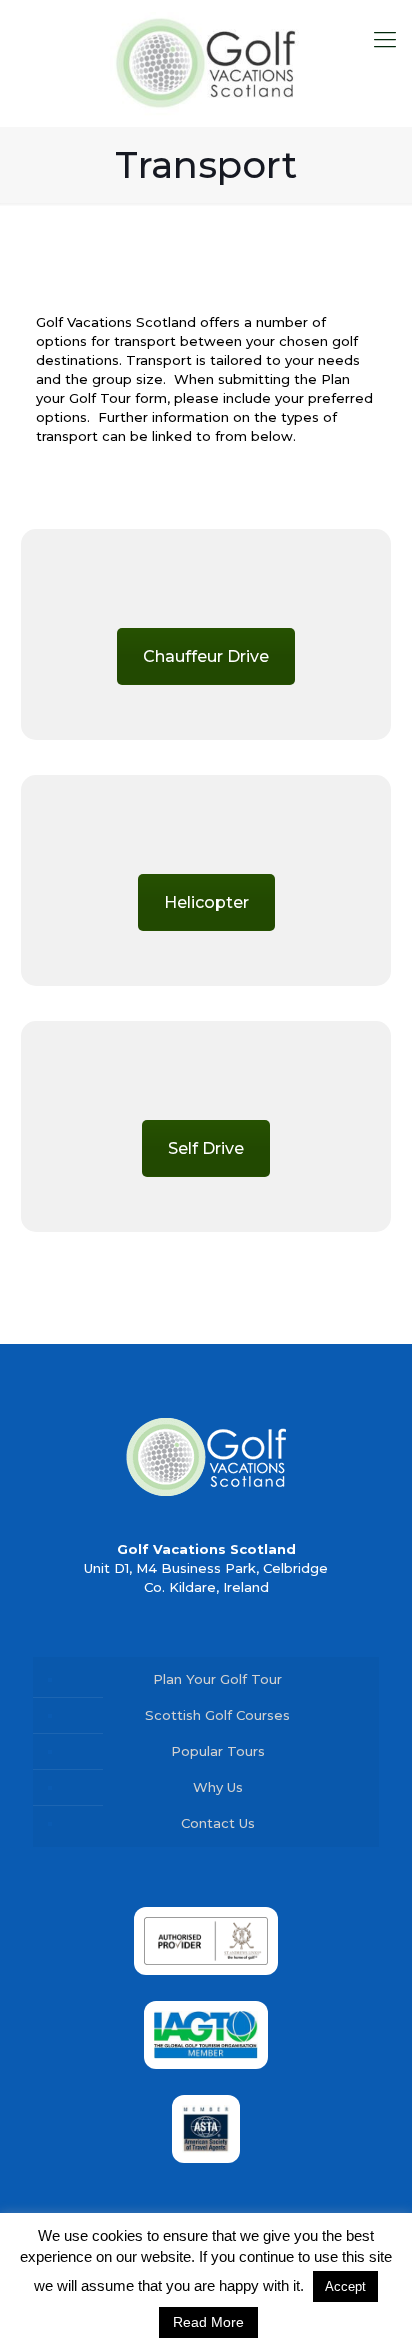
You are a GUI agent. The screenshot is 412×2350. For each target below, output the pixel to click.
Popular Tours (218, 1751)
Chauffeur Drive (206, 656)
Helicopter (206, 902)
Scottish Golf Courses (217, 1715)
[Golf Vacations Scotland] (206, 63)
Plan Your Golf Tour (217, 1679)
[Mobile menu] (385, 40)
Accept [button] (345, 2286)
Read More (208, 2322)
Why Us (218, 1787)
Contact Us (218, 1823)
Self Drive (206, 1148)
